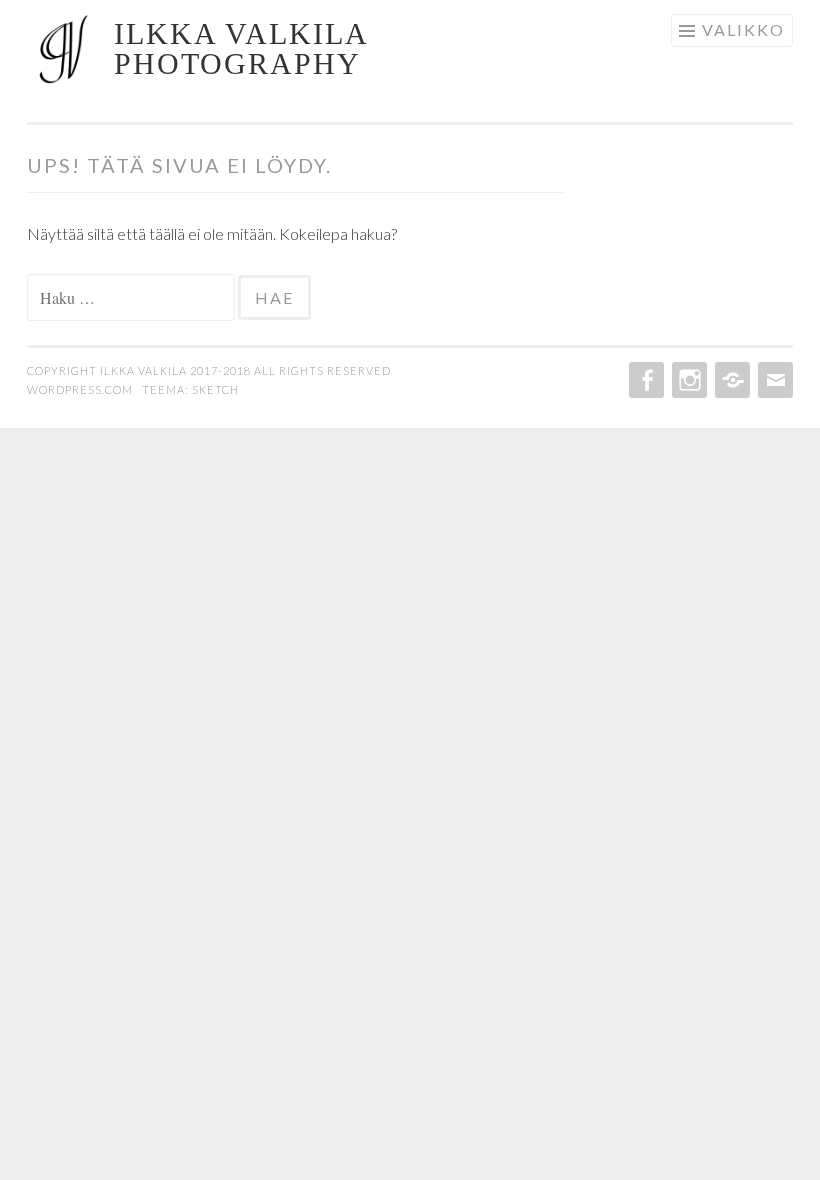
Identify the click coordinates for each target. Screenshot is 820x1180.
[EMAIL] (773, 380)
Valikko (743, 29)
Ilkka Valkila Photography (240, 48)
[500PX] (730, 380)
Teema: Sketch (190, 389)
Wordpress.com (81, 389)
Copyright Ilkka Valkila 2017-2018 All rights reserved (209, 370)
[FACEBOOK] (644, 380)
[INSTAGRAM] (687, 380)
